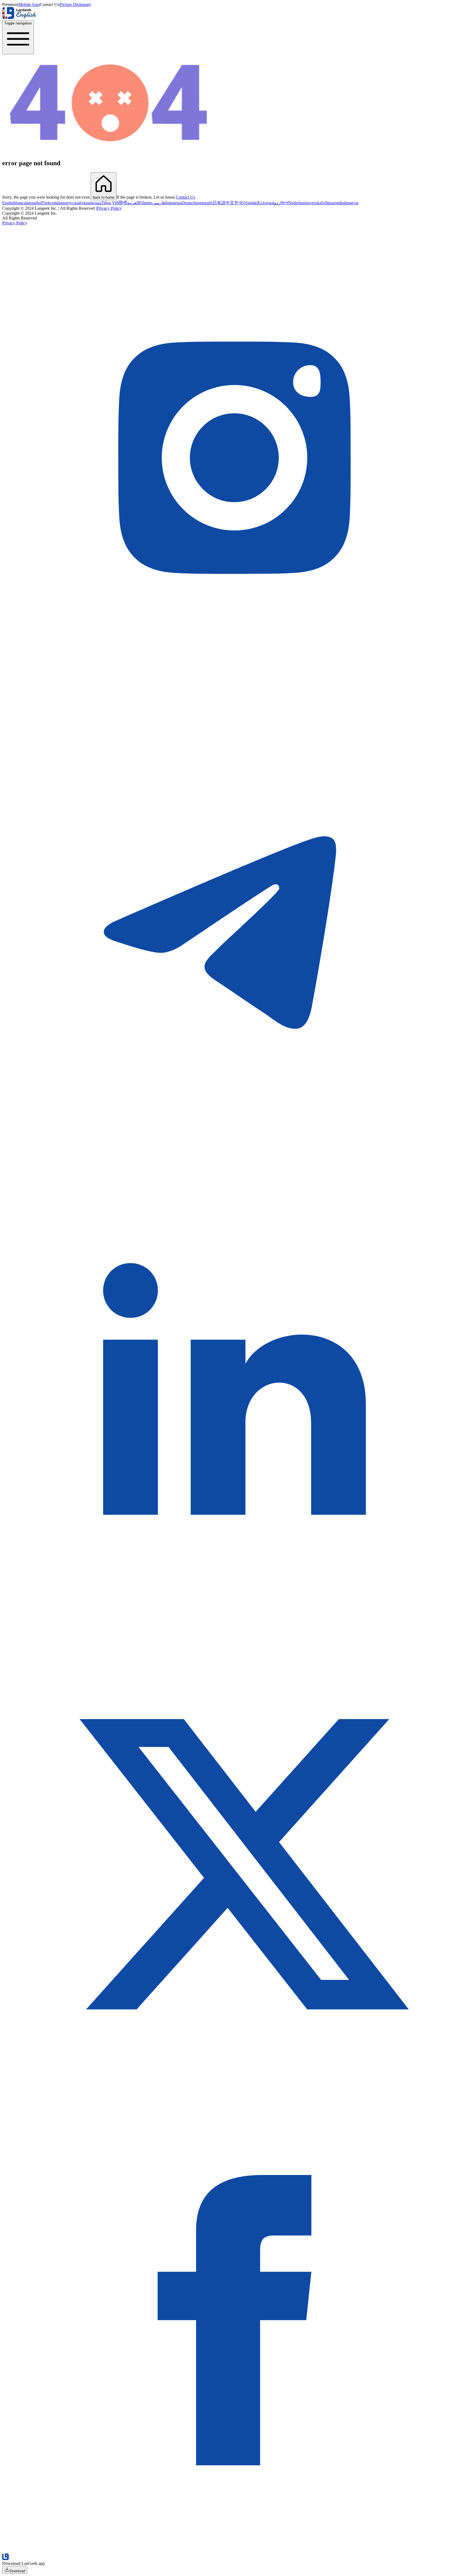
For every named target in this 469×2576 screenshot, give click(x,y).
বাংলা (285, 203)
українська (91, 203)
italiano (60, 203)
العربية (133, 203)
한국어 (241, 203)
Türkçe (48, 203)
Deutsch (189, 203)
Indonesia (173, 203)
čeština (327, 203)
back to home (104, 197)
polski (252, 203)
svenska (315, 203)
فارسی (159, 203)
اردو (278, 203)
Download (17, 2571)
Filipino (146, 203)
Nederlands (298, 203)
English (9, 203)
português (204, 203)
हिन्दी (123, 203)
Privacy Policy (109, 208)
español (35, 203)
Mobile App (29, 4)
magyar (352, 203)
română (339, 203)
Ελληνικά (266, 203)
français (22, 203)
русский (74, 203)
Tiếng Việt (110, 203)
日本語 (219, 203)
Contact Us (186, 197)
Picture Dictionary (76, 4)
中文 (230, 203)
